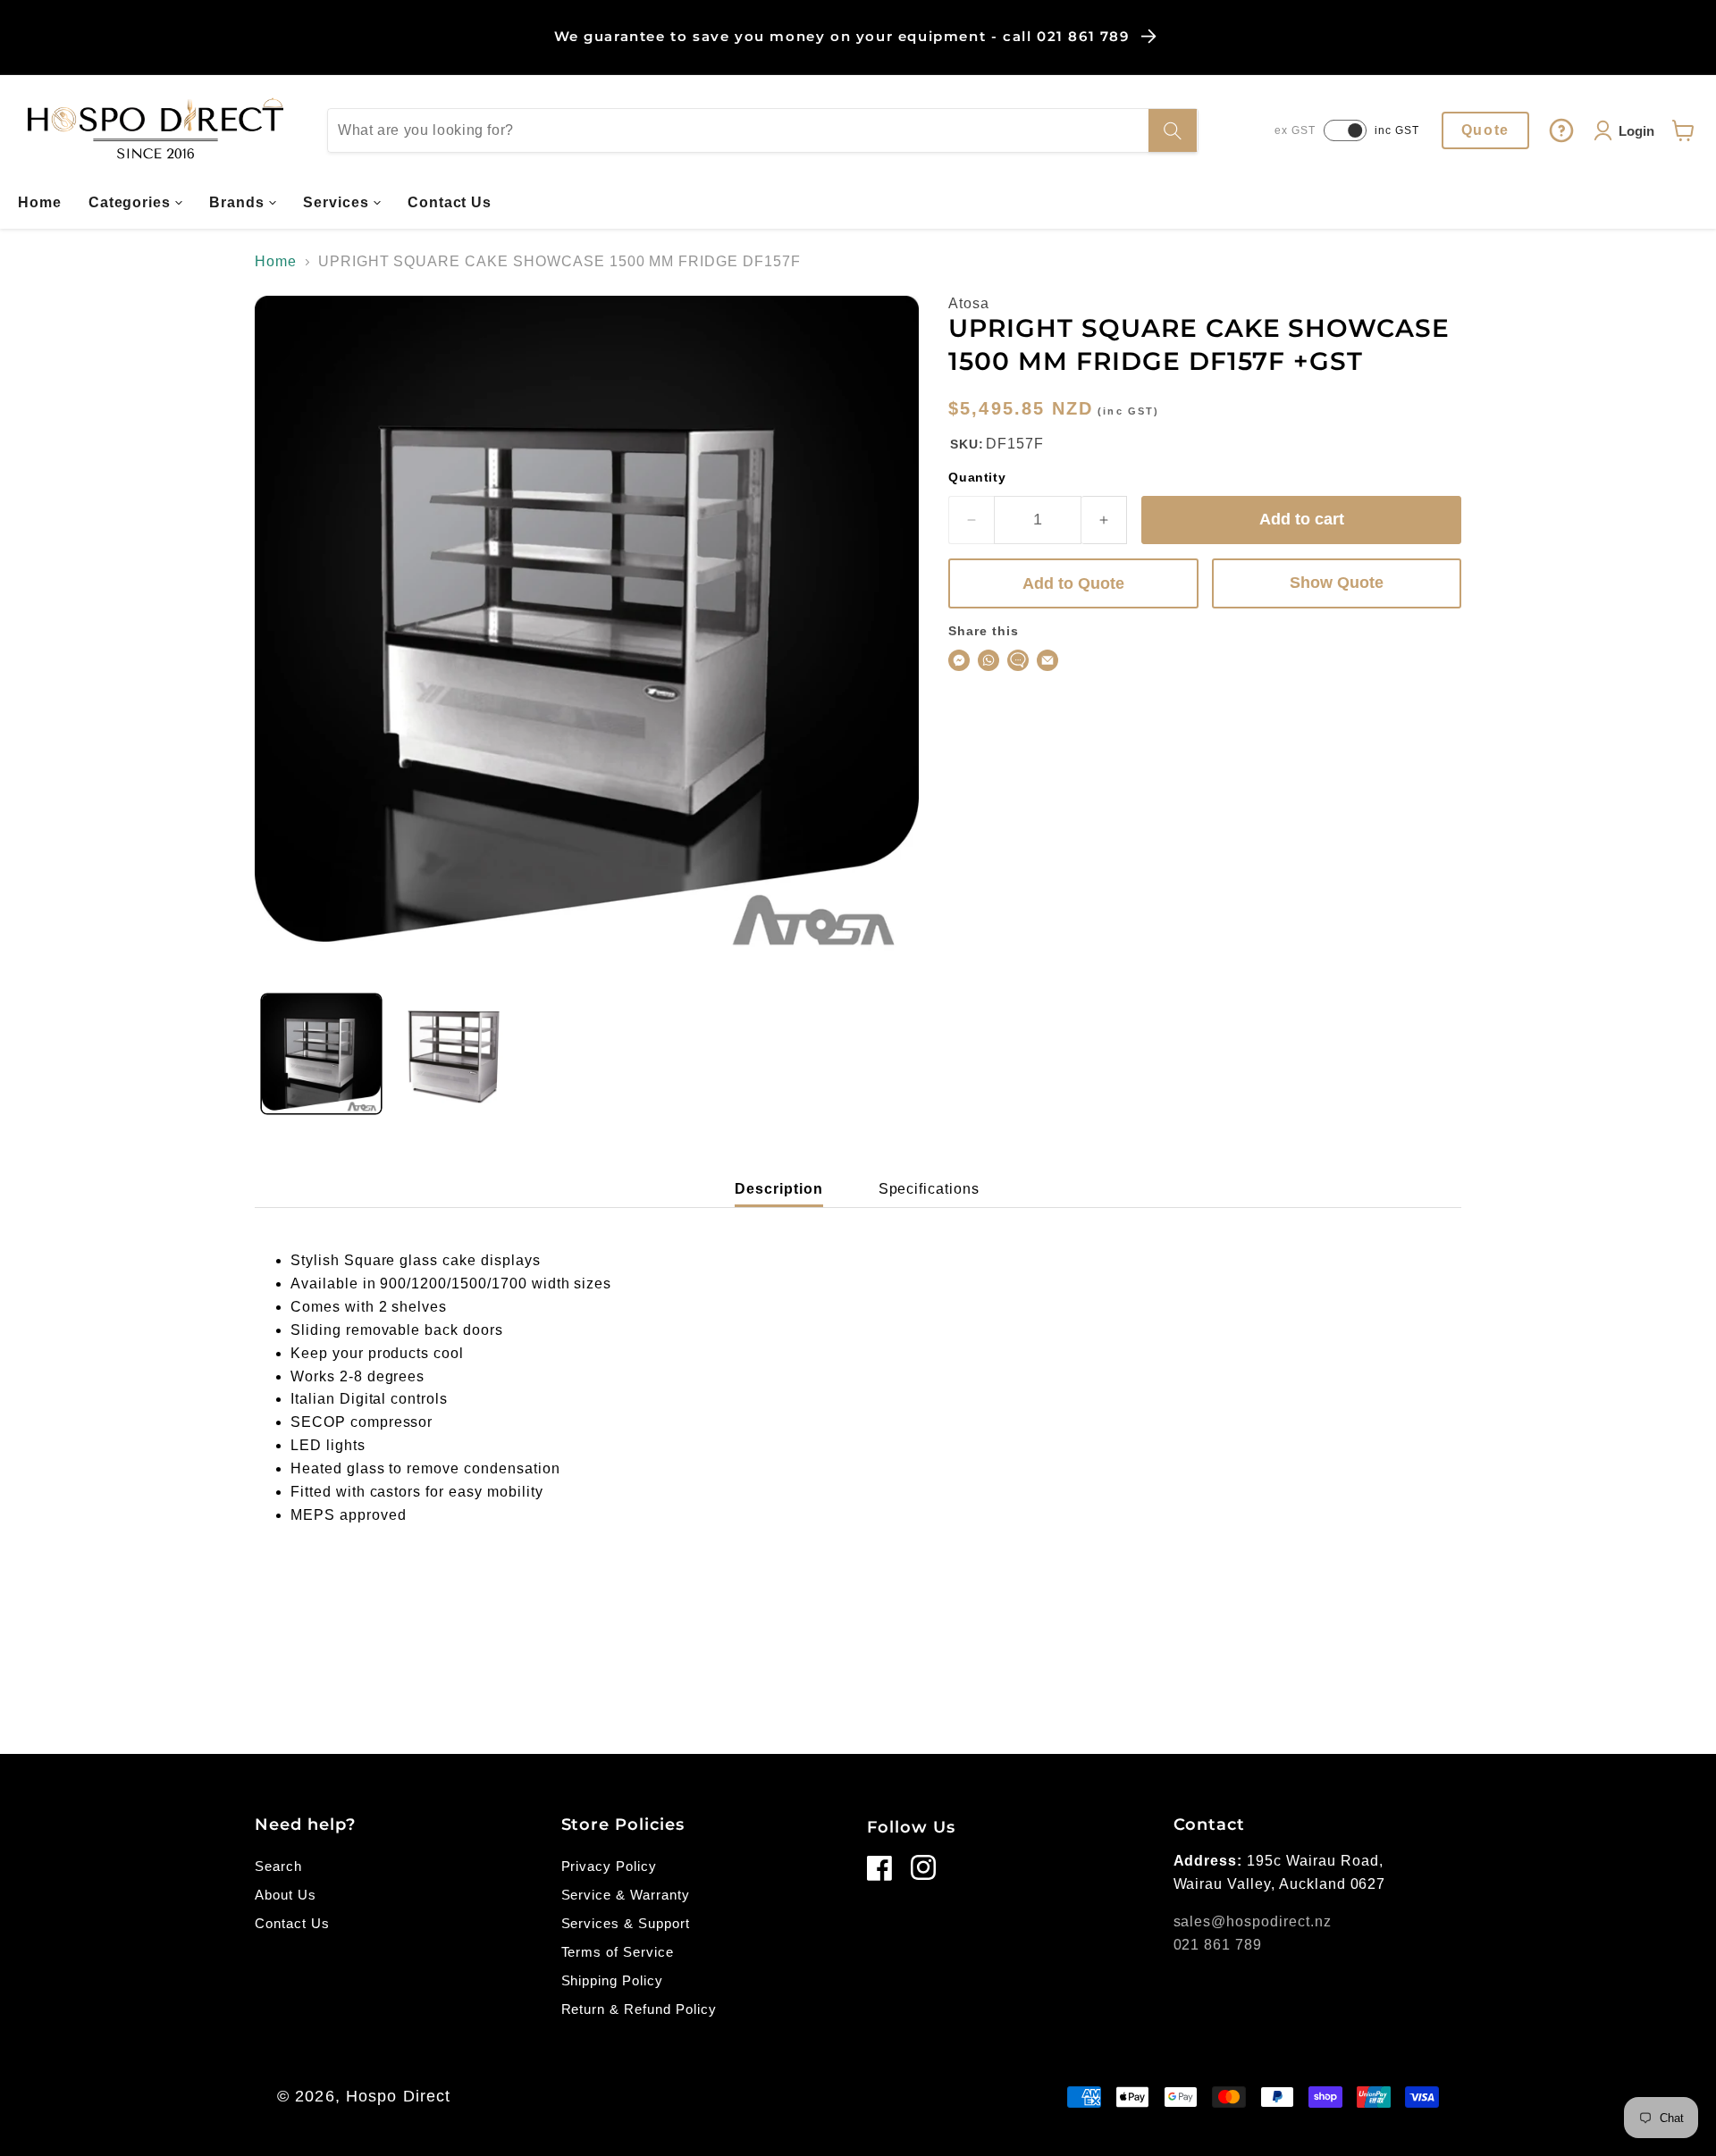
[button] (136, 203)
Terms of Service (618, 1952)
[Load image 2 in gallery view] (454, 1054)
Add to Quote (1073, 583)
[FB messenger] (959, 660)
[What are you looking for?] (1173, 130)
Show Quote (1337, 583)
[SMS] (1018, 660)
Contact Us (292, 1923)
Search (278, 1866)
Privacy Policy (609, 1866)
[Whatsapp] (988, 660)
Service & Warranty (626, 1895)
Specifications (929, 1189)
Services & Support (626, 1923)
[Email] (1047, 660)
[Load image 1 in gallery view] (321, 1054)
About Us (286, 1895)
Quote (1485, 130)
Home (276, 261)
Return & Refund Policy (639, 2009)
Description (779, 1189)
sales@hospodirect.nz (1253, 1921)
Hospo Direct (398, 2096)
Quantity (977, 477)
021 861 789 (1218, 1945)
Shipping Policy (612, 1980)
